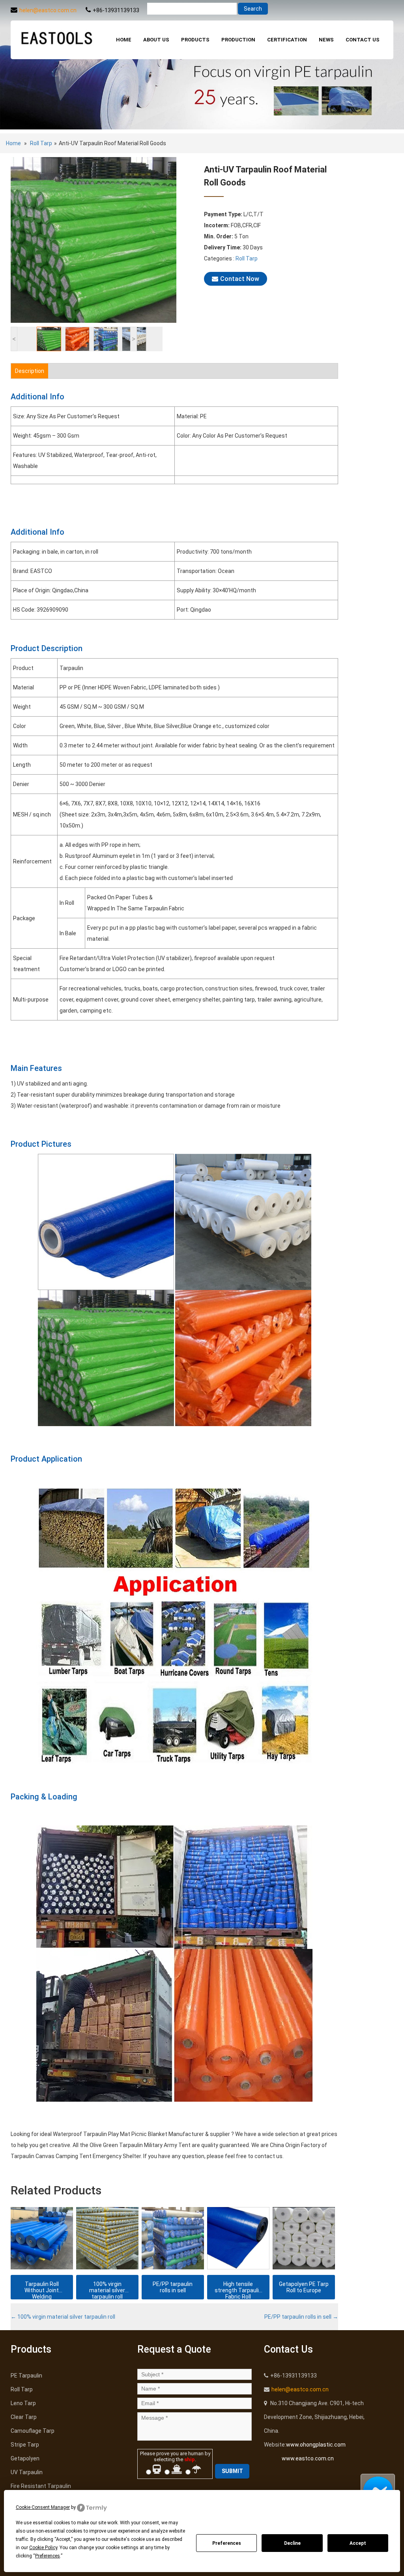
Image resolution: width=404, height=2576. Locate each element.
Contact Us (363, 40)
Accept (358, 2543)
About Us (156, 40)
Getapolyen (25, 2458)
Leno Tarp (23, 2403)
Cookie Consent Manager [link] (43, 2507)
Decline (292, 2543)
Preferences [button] (48, 2556)
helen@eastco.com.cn (48, 10)
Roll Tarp (41, 143)
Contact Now (240, 279)
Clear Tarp (24, 2417)
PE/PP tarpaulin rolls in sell (301, 2317)
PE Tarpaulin (26, 2376)
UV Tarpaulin (27, 2472)
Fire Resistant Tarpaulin (41, 2486)
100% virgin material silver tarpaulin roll (63, 2317)
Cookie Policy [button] (43, 2548)
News (326, 40)
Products (195, 40)
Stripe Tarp (25, 2445)
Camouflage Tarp (33, 2431)
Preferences (227, 2543)
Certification (287, 40)
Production (238, 40)
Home (124, 40)
